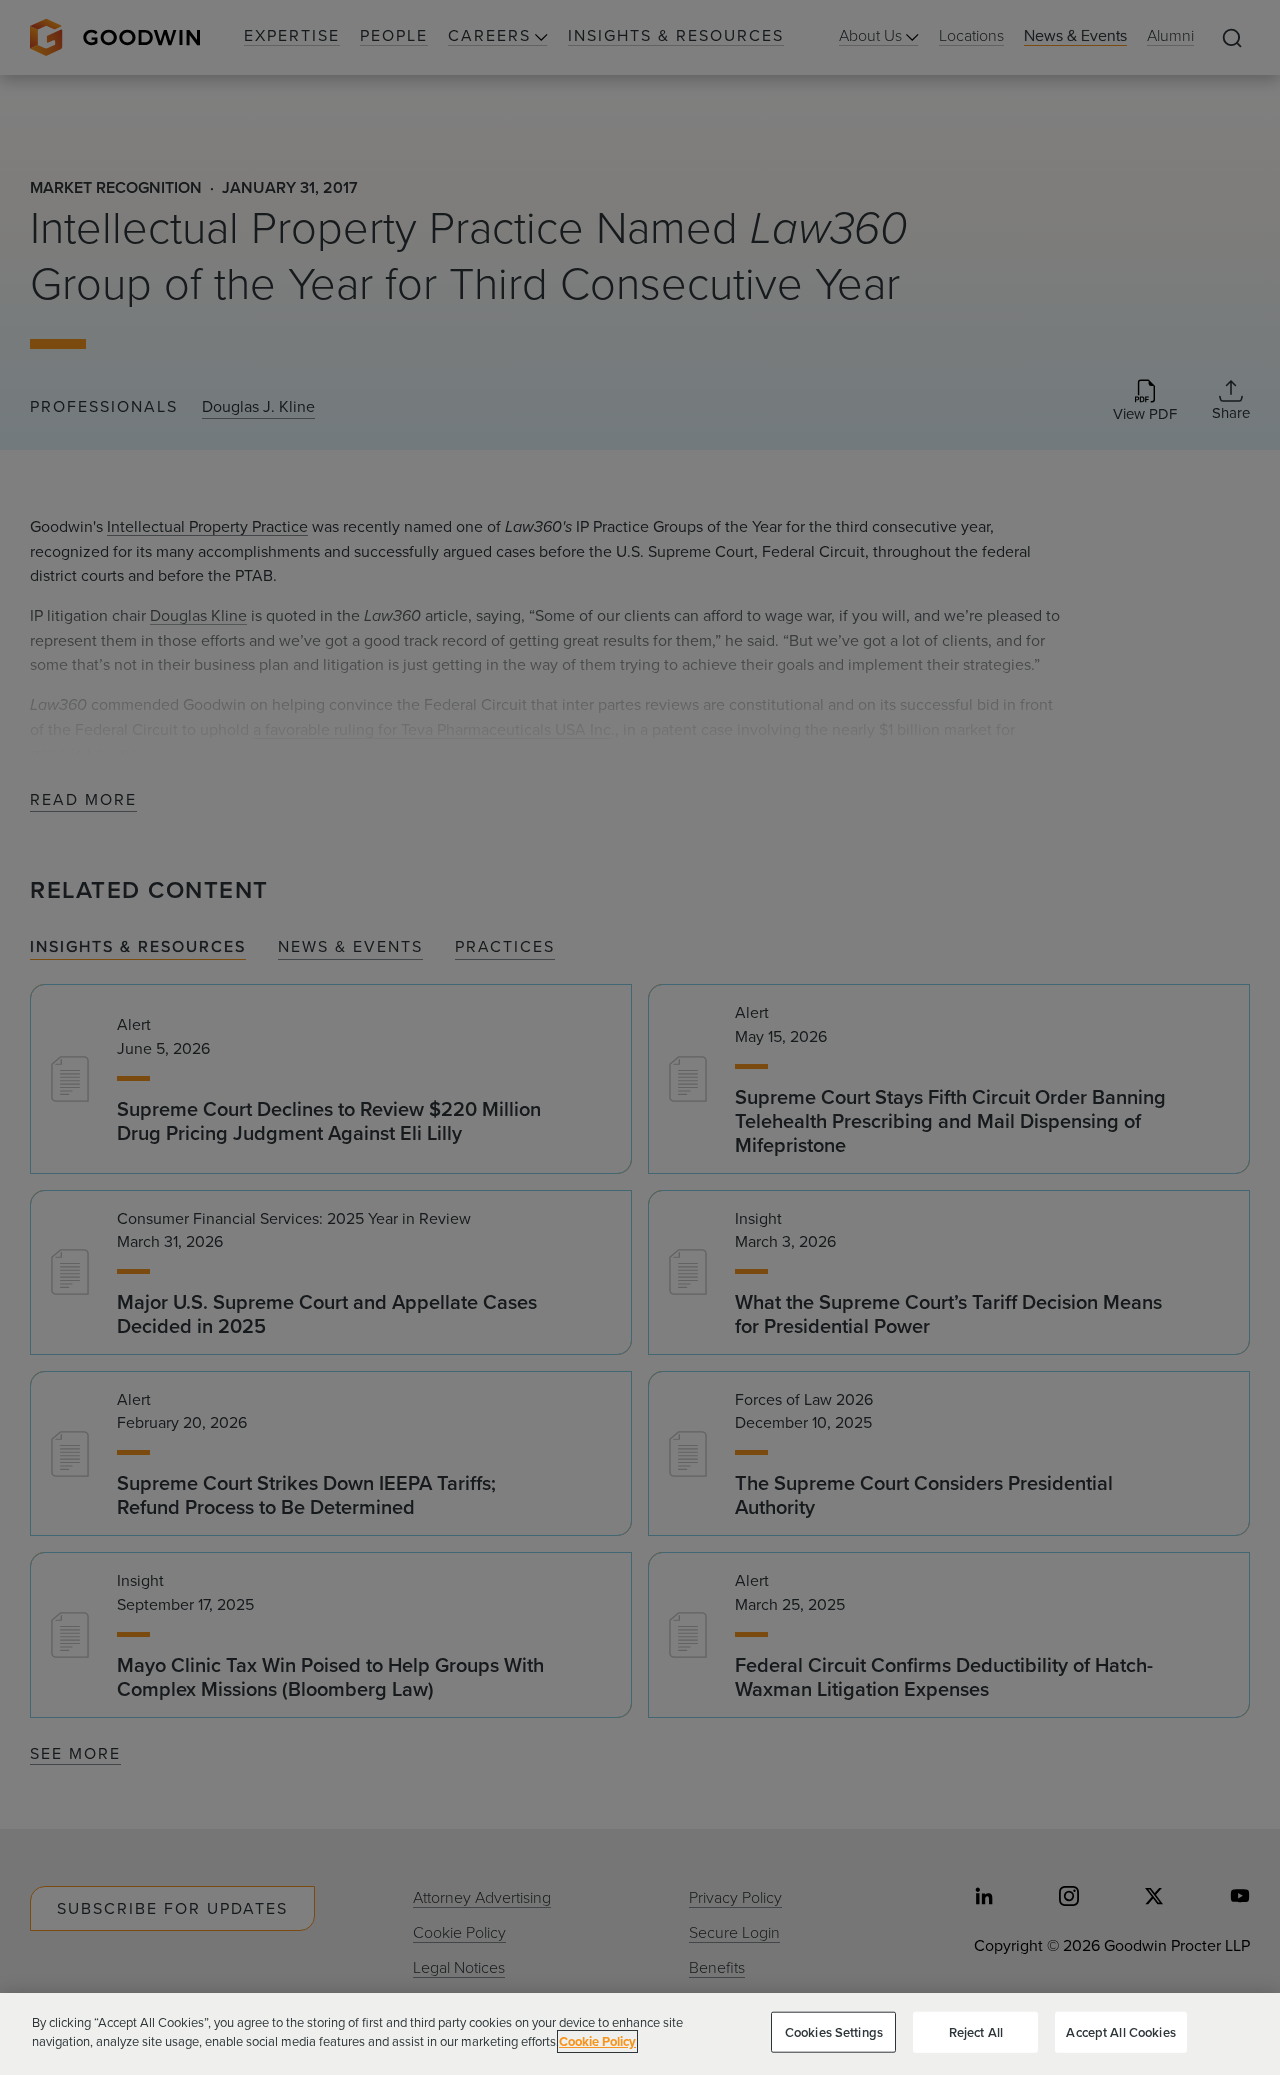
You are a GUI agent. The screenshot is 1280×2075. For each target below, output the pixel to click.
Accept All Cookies (1120, 2032)
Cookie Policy (597, 2041)
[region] (640, 2034)
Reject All (976, 2032)
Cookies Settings (834, 2032)
